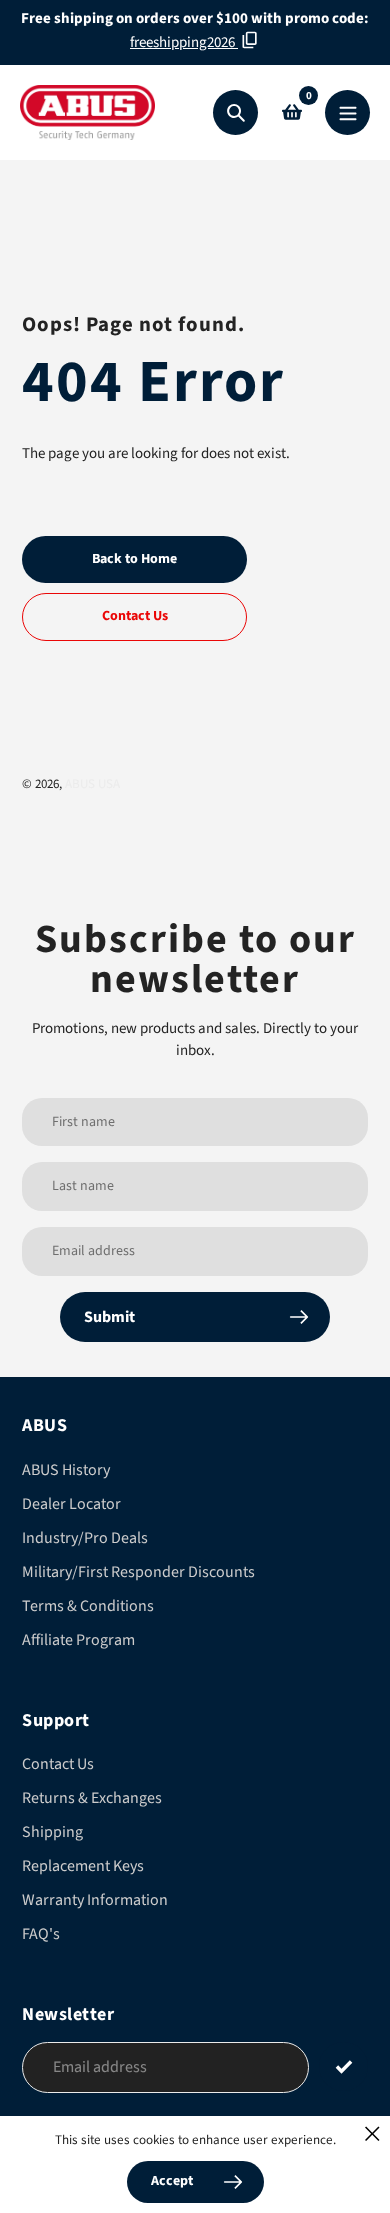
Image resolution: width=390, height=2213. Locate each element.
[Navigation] (347, 112)
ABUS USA (92, 784)
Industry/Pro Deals (85, 1538)
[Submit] (343, 2066)
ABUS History (66, 1470)
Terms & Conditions (88, 1606)
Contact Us (58, 1764)
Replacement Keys (83, 1866)
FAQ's (41, 1934)
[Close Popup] (372, 2133)
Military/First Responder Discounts (138, 1572)
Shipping (52, 1832)
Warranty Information (95, 1900)
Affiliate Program (78, 1640)
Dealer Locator (71, 1504)
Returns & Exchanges (92, 1798)
